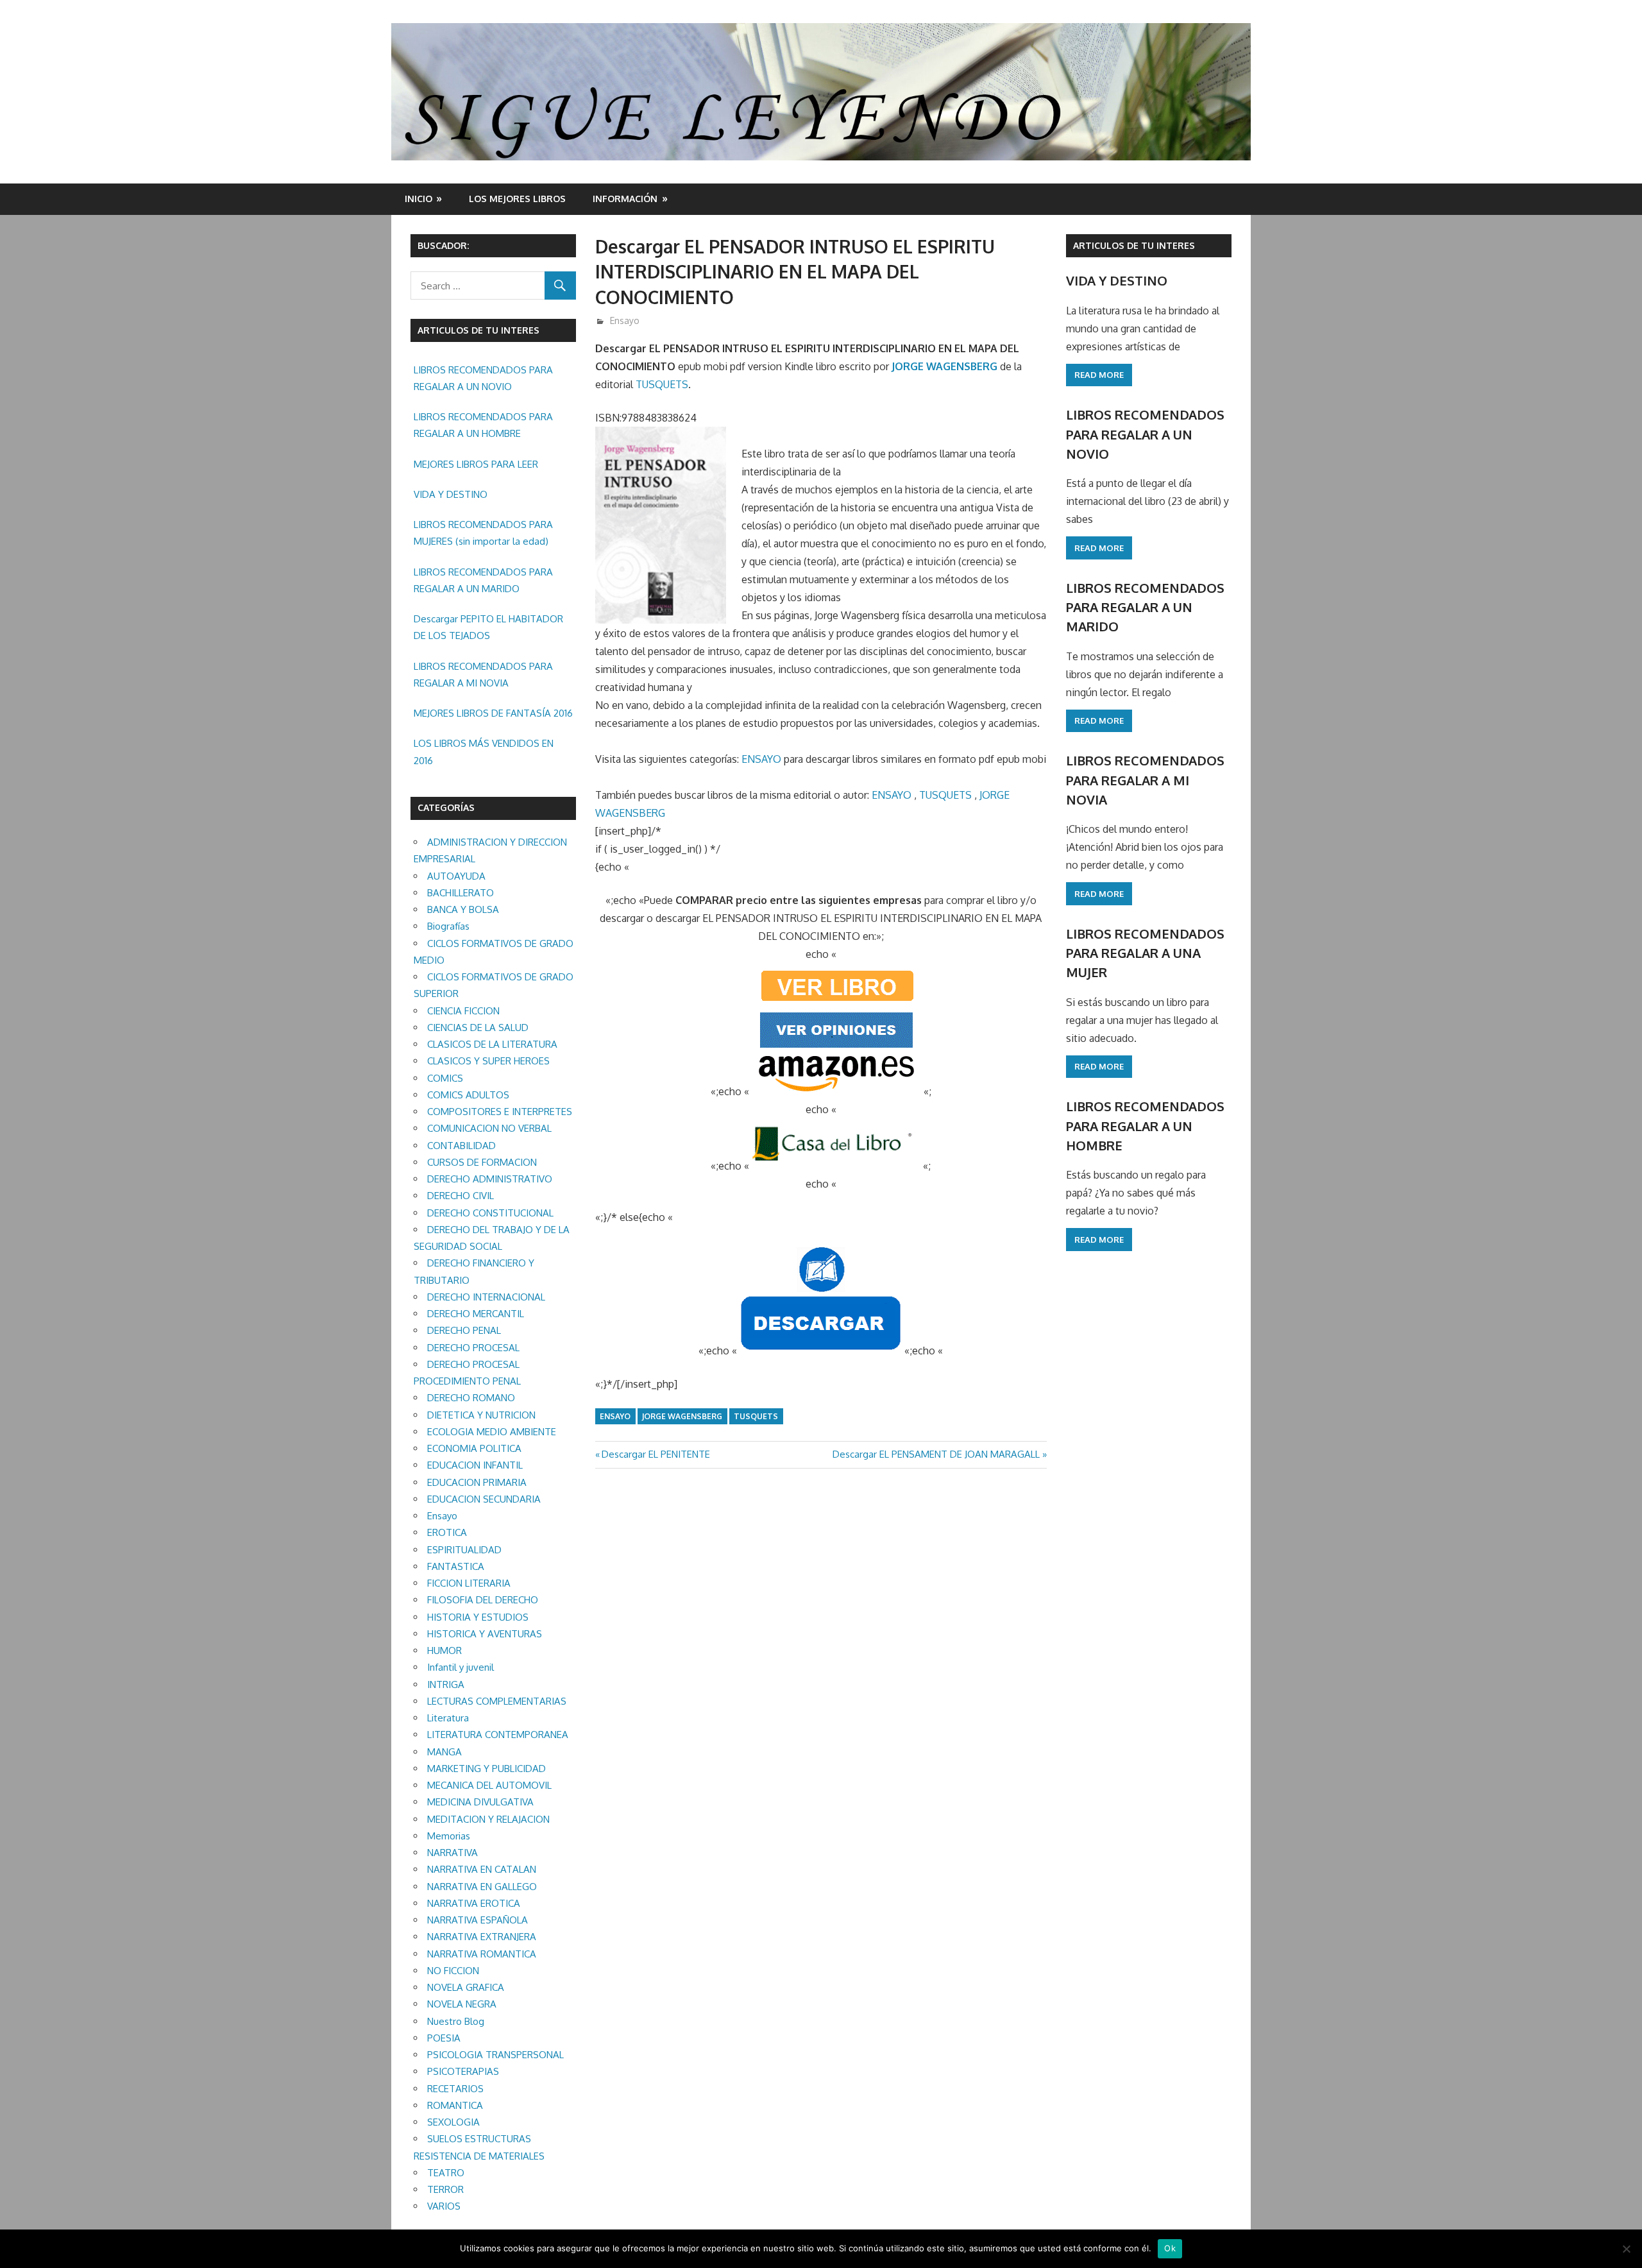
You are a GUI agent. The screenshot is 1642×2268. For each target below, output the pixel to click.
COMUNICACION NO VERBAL (489, 1128)
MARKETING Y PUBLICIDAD (487, 1769)
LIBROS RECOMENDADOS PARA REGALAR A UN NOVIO (483, 378)
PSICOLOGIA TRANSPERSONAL (495, 2055)
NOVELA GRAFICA (466, 1987)
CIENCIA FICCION (463, 1011)
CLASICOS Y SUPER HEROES (488, 1061)
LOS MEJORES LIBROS (517, 199)
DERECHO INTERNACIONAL (486, 1297)
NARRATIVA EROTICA (474, 1903)
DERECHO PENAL (464, 1330)
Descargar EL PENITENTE (656, 1454)
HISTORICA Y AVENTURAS (485, 1634)
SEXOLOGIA (453, 2122)
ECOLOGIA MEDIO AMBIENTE (492, 1432)
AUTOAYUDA (456, 876)
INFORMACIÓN (625, 199)
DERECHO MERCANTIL (476, 1314)
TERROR (445, 2189)
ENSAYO (761, 759)
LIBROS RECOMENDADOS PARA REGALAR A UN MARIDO (483, 580)
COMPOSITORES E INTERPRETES (500, 1112)
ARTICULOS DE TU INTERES (1134, 245)
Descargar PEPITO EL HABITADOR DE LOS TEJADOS (488, 627)
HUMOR (444, 1650)
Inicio (419, 199)
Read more (1099, 375)
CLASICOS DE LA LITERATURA (492, 1044)
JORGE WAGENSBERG (944, 366)
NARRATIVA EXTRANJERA (482, 1937)
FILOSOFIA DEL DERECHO (483, 1600)
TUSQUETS (662, 384)
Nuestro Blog (456, 2021)
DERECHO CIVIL (461, 1196)
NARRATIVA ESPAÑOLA (478, 1920)
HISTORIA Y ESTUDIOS (478, 1617)
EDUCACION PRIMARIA (477, 1482)
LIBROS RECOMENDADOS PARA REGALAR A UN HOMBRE (483, 425)
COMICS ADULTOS (468, 1095)
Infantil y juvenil (461, 1667)
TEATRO (446, 2173)
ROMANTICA (455, 2105)
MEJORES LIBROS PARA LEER (476, 464)
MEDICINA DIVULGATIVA (480, 1802)
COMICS (445, 1078)
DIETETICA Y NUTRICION (481, 1415)
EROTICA (447, 1532)
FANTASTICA (456, 1566)
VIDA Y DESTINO (451, 494)
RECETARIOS (455, 2089)
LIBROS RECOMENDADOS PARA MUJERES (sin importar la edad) (483, 533)
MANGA (444, 1752)
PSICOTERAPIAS (463, 2071)
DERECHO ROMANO (471, 1398)
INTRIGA (446, 1684)
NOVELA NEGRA (462, 2004)
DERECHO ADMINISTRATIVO (490, 1179)
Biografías (448, 926)
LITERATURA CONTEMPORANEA (498, 1735)
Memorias (449, 1836)
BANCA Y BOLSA (463, 909)
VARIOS (444, 2206)
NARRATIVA (453, 1853)
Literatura (448, 1718)
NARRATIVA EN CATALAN (482, 1869)
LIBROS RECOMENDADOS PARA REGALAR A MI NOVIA (483, 675)
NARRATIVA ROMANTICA (482, 1954)
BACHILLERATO (461, 893)
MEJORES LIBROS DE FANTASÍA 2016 (493, 713)
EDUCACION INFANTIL (475, 1465)
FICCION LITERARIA (469, 1583)
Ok (1170, 2248)
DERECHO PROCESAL (473, 1348)
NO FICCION (453, 1971)
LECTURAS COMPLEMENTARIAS (497, 1701)
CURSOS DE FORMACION (482, 1162)
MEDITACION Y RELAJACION (488, 1819)
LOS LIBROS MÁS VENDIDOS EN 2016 (484, 752)
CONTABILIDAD (461, 1146)
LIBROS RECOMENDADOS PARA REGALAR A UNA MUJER (1145, 953)
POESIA (444, 2038)
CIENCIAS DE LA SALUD (478, 1027)
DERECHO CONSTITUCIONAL (490, 1213)
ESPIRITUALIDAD (464, 1550)
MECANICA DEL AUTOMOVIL (489, 1785)
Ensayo (625, 320)
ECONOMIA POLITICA (474, 1448)
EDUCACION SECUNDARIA (484, 1499)
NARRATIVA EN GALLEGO (482, 1887)
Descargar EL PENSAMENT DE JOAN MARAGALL (936, 1454)
